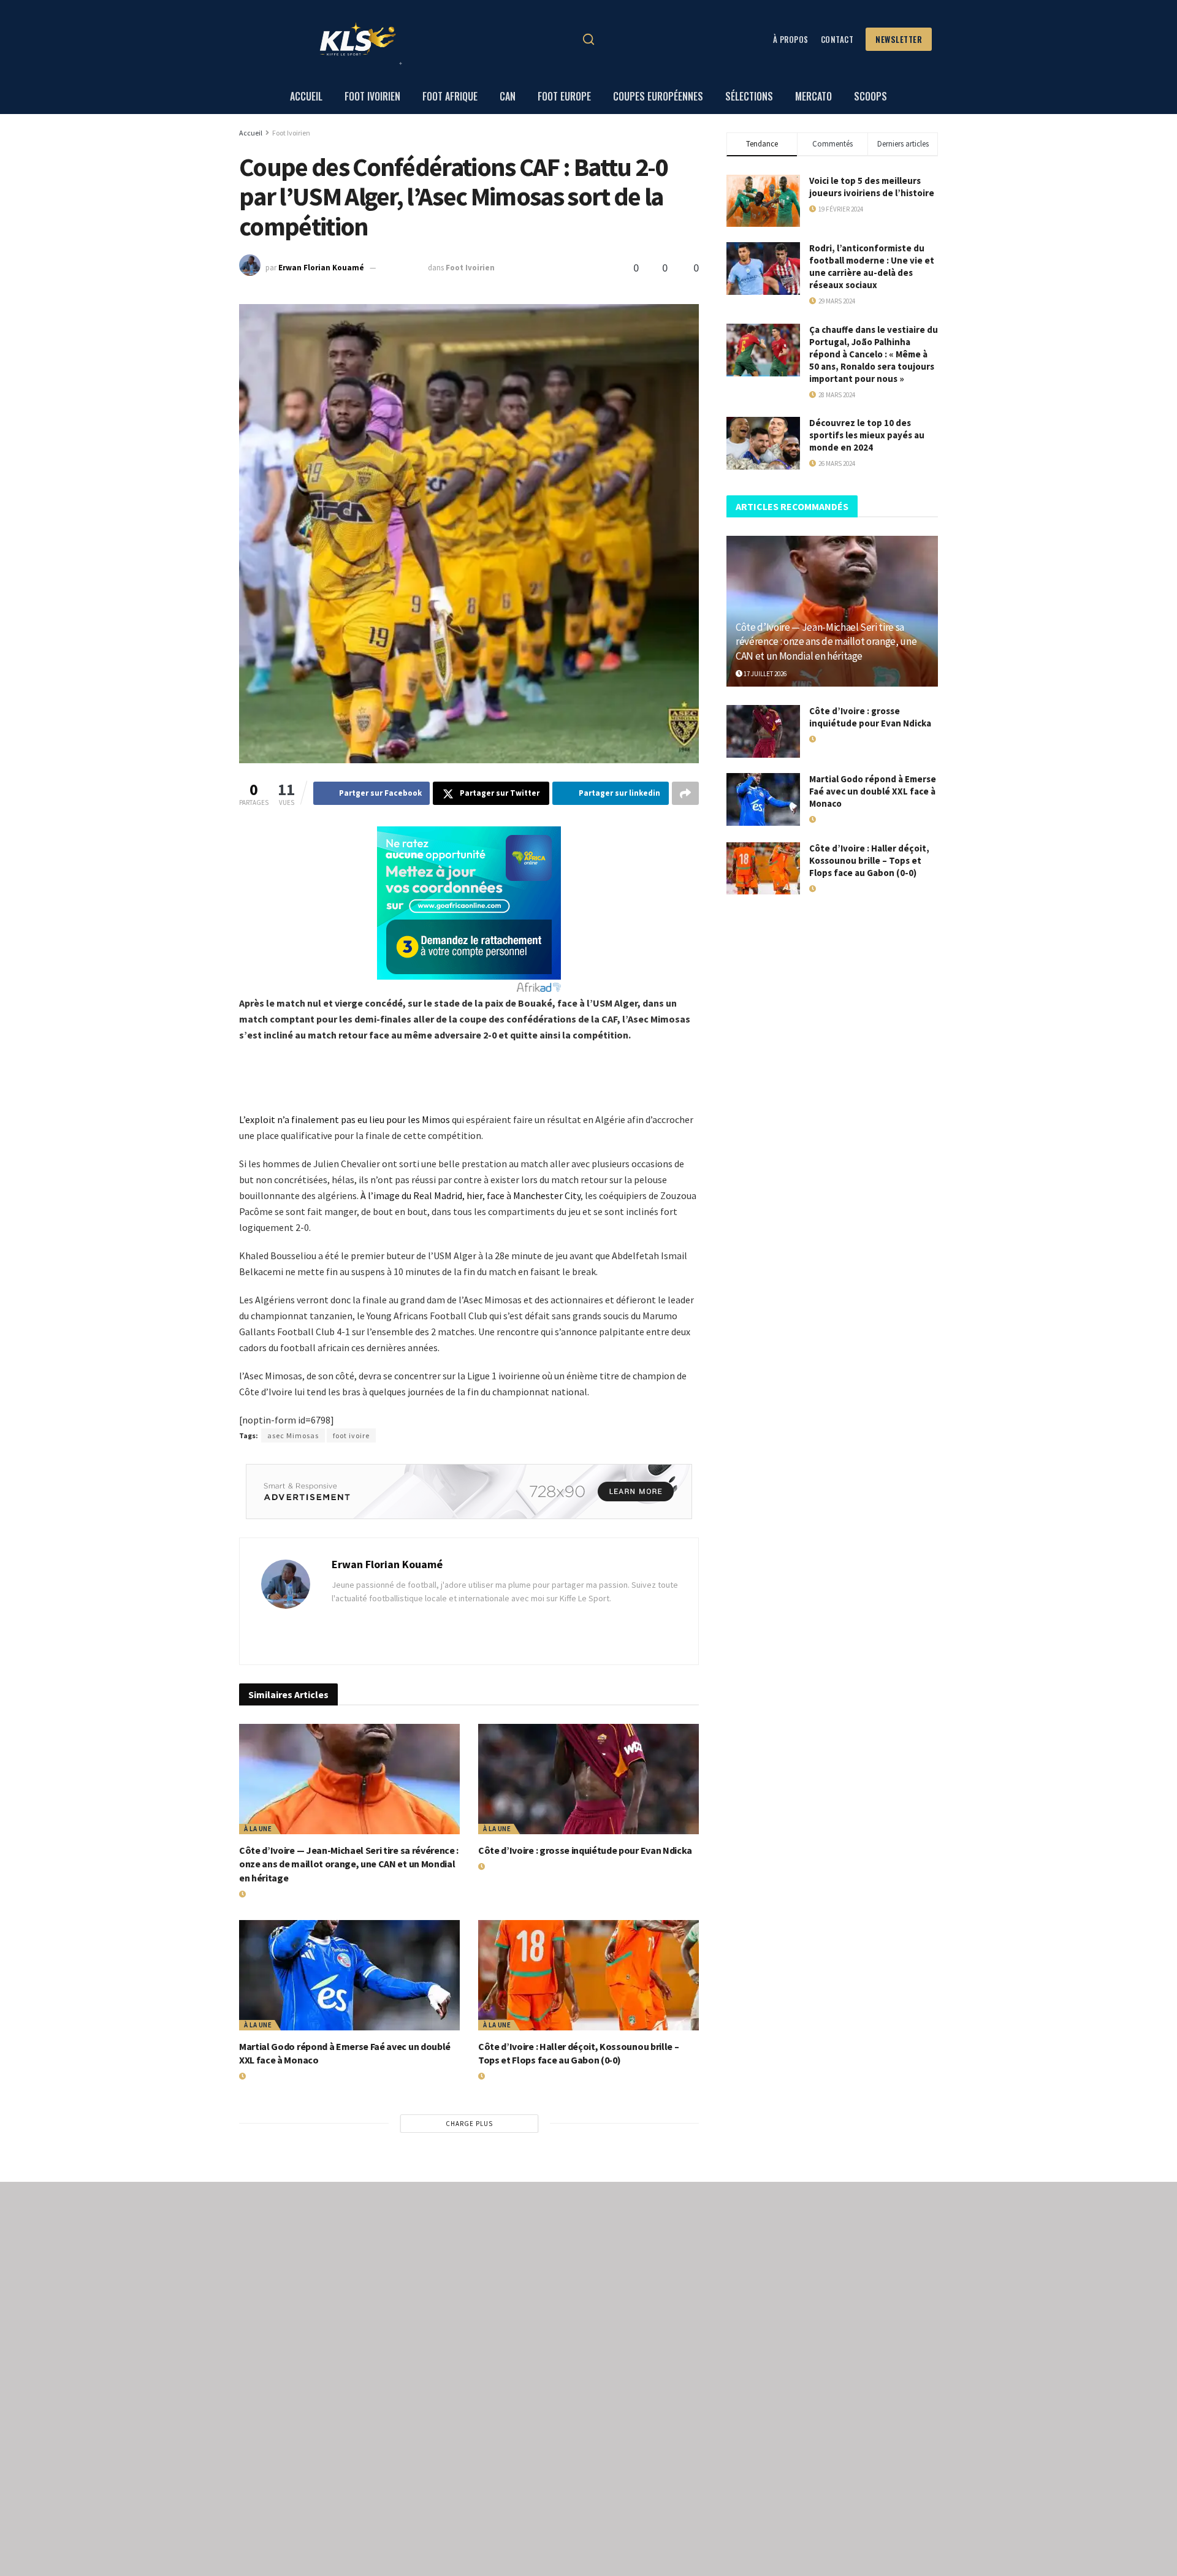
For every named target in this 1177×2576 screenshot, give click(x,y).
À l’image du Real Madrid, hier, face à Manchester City (470, 1195)
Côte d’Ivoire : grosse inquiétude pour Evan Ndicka (585, 1850)
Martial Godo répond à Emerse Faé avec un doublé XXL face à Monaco (873, 791)
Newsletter (899, 39)
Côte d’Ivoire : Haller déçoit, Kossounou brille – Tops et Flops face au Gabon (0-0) (869, 860)
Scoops (870, 96)
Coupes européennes (658, 96)
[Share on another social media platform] (685, 793)
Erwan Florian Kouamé (321, 268)
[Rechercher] (588, 39)
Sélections (749, 96)
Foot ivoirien (372, 96)
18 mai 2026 (501, 1867)
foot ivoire (351, 1435)
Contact (837, 39)
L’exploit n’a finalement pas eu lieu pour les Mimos (345, 1119)
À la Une (258, 1829)
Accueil (306, 96)
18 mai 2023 (403, 268)
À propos (791, 39)
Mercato (813, 96)
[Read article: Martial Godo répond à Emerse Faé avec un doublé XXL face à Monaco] (349, 1975)
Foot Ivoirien (291, 133)
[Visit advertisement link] (469, 1492)
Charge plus (469, 2124)
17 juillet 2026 (268, 1894)
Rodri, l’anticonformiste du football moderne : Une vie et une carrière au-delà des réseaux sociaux (872, 266)
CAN (508, 96)
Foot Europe (564, 96)
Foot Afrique (450, 96)
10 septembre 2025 (513, 2076)
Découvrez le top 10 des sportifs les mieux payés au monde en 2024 (867, 435)
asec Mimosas (293, 1435)
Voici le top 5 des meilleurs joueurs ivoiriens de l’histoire (872, 187)
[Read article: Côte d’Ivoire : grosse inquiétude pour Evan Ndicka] (588, 1779)
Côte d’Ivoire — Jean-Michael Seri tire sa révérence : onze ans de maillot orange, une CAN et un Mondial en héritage (349, 1864)
